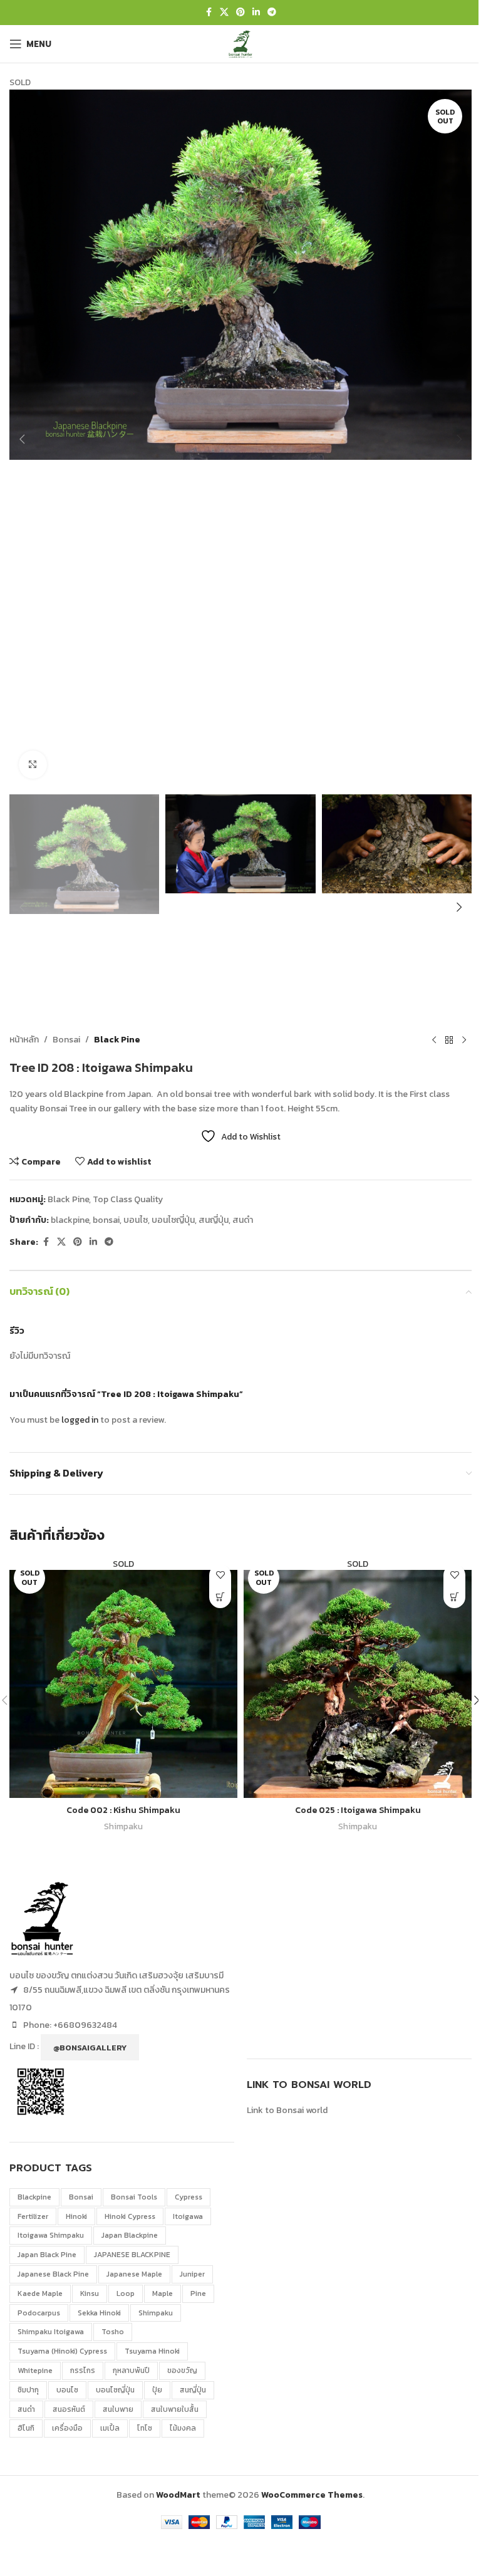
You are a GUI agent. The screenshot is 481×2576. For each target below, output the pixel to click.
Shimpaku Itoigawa (51, 2332)
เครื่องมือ (67, 2428)
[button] (22, 439)
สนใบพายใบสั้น (175, 2409)
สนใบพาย (118, 2409)
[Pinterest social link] (240, 13)
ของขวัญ (182, 2371)
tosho (113, 2332)
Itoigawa (188, 2216)
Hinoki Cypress (130, 2216)
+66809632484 (85, 2025)
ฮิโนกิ (26, 2428)
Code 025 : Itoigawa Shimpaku (358, 1810)
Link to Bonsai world (287, 2110)
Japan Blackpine (130, 2235)
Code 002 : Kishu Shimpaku (123, 1810)
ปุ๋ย (157, 2390)
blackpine (70, 1220)
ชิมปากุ (28, 2390)
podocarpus (39, 2313)
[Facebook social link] (209, 13)
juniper (192, 2274)
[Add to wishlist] (220, 1575)
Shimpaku (123, 1826)
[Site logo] (240, 43)
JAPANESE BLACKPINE (132, 2255)
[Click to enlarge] (33, 765)
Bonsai (66, 1040)
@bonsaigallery (90, 2048)
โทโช (145, 2428)
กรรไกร (83, 2371)
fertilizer (33, 2216)
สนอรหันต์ (69, 2409)
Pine (198, 2293)
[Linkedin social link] (256, 13)
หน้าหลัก (24, 1040)
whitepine (35, 2371)
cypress (189, 2197)
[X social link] (224, 13)
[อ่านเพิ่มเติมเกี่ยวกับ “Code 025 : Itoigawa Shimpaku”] (454, 1597)
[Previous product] (434, 1040)
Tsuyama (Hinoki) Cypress (62, 2351)
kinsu (90, 2293)
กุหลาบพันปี (131, 2371)
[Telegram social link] (272, 13)
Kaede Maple (40, 2293)
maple (163, 2293)
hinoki (76, 2216)
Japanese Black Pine (53, 2274)
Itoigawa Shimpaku (51, 2235)
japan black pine (47, 2255)
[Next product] (464, 1040)
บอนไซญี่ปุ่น (173, 1220)
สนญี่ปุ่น (214, 1220)
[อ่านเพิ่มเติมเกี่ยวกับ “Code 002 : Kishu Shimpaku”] (220, 1597)
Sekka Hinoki (99, 2313)
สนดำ (243, 1220)
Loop (126, 2293)
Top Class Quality (128, 1199)
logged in (80, 1420)
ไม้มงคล (183, 2428)
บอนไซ (136, 1220)
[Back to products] (449, 1040)
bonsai (106, 1220)
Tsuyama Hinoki (152, 2351)
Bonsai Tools (134, 2197)
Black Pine (117, 1040)
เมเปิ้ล (110, 2428)
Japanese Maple (134, 2274)
